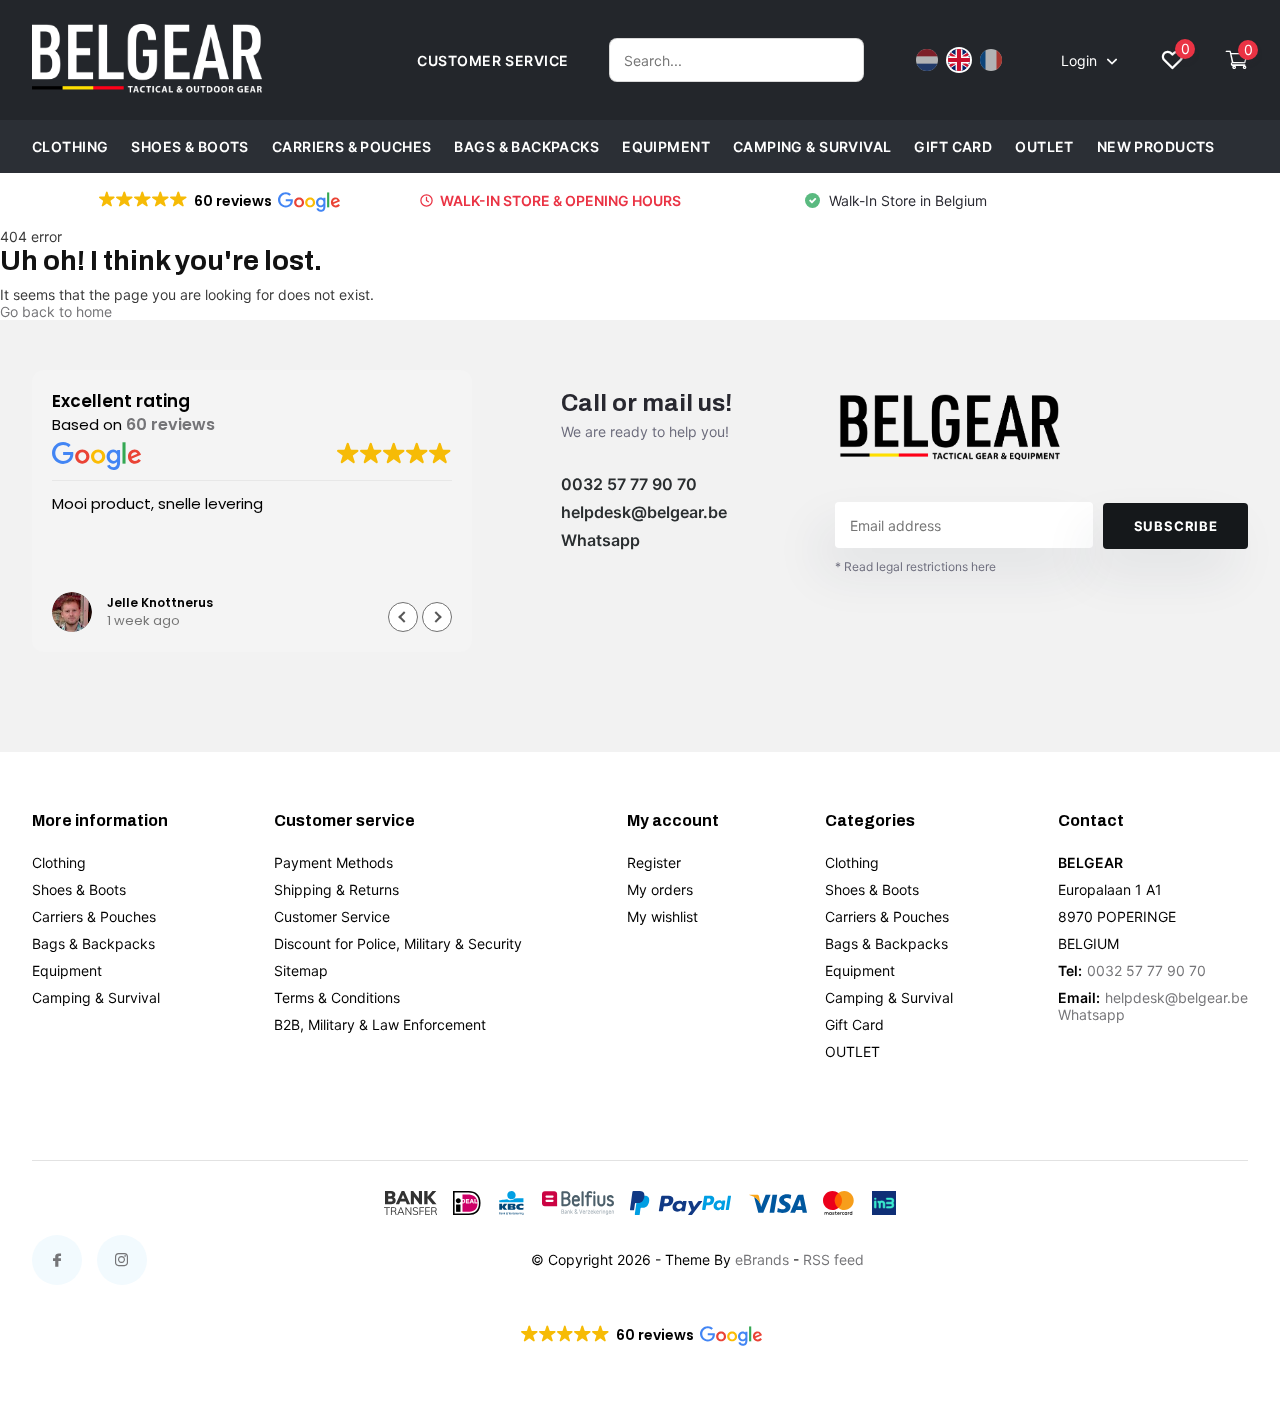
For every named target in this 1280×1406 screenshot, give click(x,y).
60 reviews (170, 424)
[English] (959, 60)
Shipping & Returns (336, 889)
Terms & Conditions (337, 997)
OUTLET (1044, 146)
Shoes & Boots (189, 146)
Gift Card (953, 146)
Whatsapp (600, 540)
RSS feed (833, 1259)
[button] (218, 201)
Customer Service (332, 916)
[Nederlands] (927, 60)
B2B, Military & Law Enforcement (380, 1024)
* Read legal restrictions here (915, 566)
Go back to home (56, 311)
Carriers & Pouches (352, 146)
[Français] (991, 60)
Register (654, 862)
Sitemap (301, 970)
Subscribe (1176, 526)
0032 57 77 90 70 (629, 484)
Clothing (70, 146)
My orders (660, 889)
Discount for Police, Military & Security (398, 943)
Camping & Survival (812, 146)
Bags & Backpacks (526, 146)
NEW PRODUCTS (1156, 146)
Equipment (666, 146)
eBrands (762, 1259)
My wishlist (662, 916)
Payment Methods (333, 862)
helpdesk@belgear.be (644, 512)
